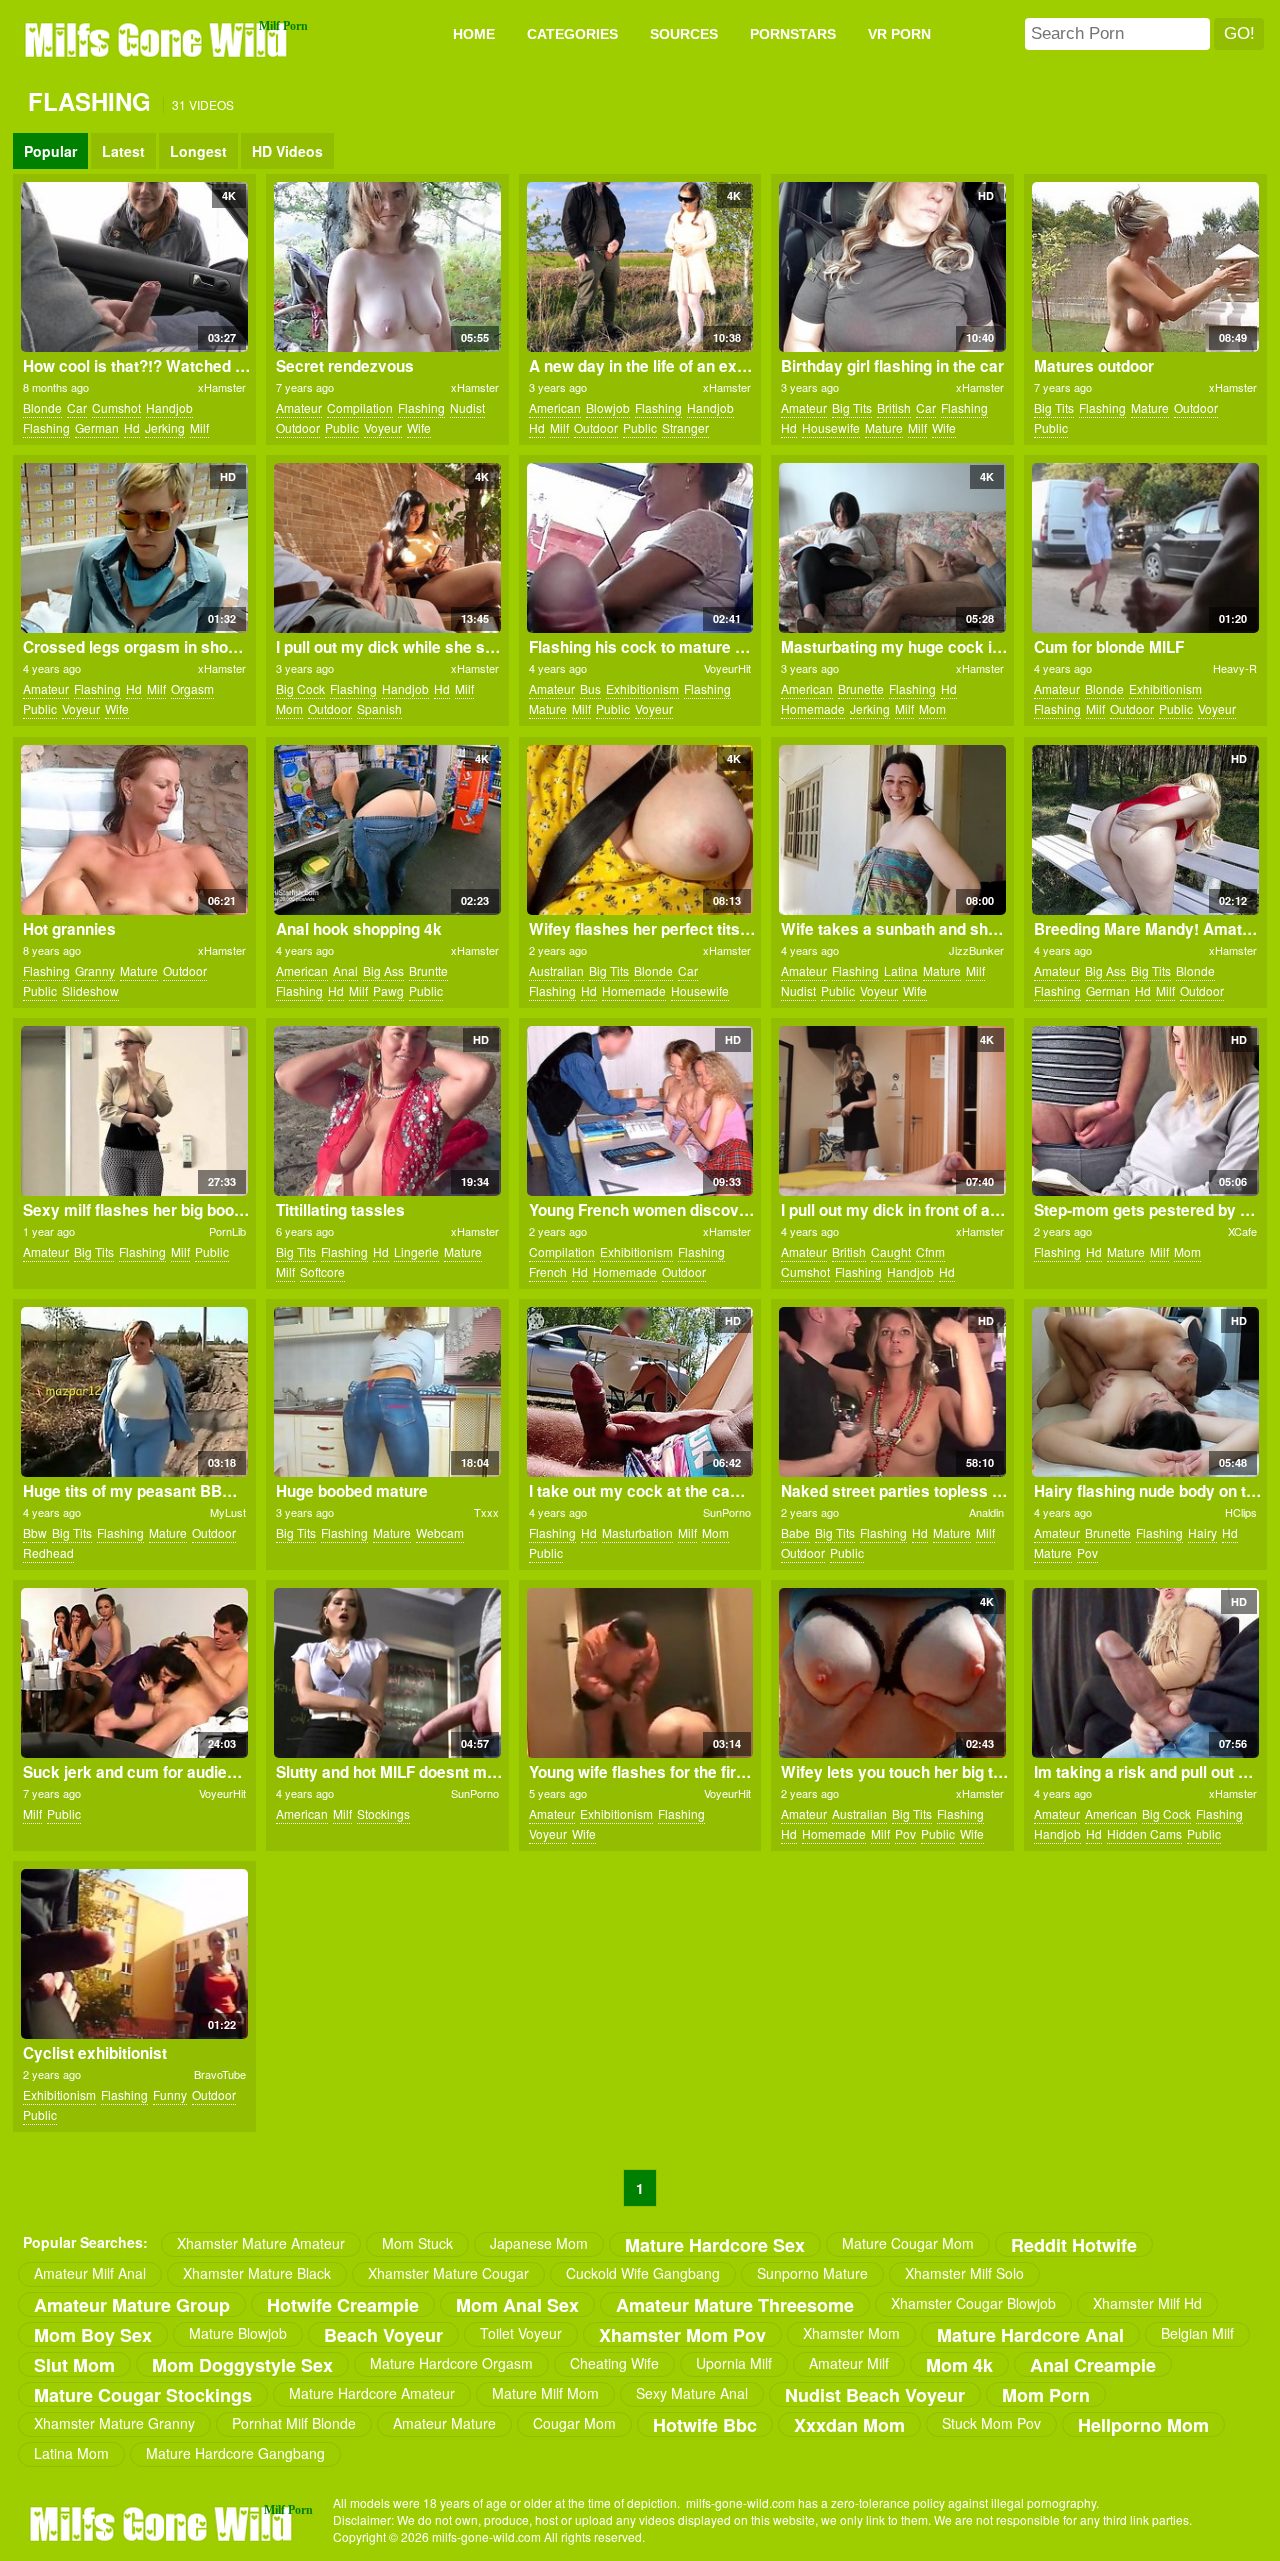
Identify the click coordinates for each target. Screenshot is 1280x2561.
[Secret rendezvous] (387, 267)
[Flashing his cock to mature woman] (640, 548)
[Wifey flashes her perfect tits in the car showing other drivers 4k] (640, 830)
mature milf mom (545, 2393)
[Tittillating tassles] (387, 1111)
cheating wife (614, 2363)
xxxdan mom (849, 2424)
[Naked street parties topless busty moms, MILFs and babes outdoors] (892, 1392)
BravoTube (220, 2074)
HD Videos (287, 151)
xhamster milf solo (964, 2273)
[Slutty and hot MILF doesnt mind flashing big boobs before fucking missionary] (387, 1673)
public (342, 427)
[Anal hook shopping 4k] (387, 830)
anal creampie (1093, 2364)
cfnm (930, 1251)
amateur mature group (132, 2304)
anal (345, 970)
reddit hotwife (1074, 2244)
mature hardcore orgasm (451, 2363)
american (555, 407)
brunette (861, 688)
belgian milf (1197, 2333)
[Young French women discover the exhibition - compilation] (640, 1111)
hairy (1202, 1532)
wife (419, 427)
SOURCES (684, 34)
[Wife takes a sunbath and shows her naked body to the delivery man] (892, 830)
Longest (198, 151)
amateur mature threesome (735, 2304)
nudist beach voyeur (875, 2394)
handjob (169, 407)
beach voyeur (383, 2334)
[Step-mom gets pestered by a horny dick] (1145, 1111)
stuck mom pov (991, 2423)
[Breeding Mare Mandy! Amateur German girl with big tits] (1145, 830)
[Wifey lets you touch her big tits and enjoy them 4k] (892, 1673)
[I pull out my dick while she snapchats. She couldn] (387, 548)
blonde (42, 407)
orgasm (192, 688)
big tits (852, 407)
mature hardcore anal (1030, 2334)
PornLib (227, 1231)
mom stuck (417, 2243)
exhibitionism (642, 688)
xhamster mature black (257, 2273)
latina (901, 970)
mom (289, 708)
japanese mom (539, 2243)
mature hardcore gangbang (235, 2453)
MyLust (228, 1512)
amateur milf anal (90, 2273)
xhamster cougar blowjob (973, 2303)
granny (95, 970)
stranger (685, 427)
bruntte (428, 970)
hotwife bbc (705, 2424)
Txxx (486, 1512)
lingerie (416, 1251)
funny (170, 2094)
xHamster (222, 387)
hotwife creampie (343, 2304)
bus (590, 688)
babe (795, 1532)
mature (884, 427)
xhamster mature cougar (448, 2273)
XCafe (1242, 1231)
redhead (48, 1552)
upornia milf (734, 2363)
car (77, 407)
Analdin (986, 1512)
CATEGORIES (572, 34)
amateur (299, 407)
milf (199, 427)
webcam (440, 1532)
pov (1087, 1552)
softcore (322, 1271)
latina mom (71, 2453)
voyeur (383, 427)
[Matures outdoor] (1145, 267)
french (548, 1271)
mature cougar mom (908, 2243)
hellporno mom (1143, 2424)
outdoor (298, 427)
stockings (383, 1813)
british (894, 407)
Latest (123, 151)
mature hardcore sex (715, 2244)
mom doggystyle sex (242, 2364)
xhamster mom (851, 2333)
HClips (1241, 1512)
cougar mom (574, 2423)
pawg (388, 990)
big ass (383, 970)
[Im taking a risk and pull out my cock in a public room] (1145, 1673)
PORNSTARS (793, 34)
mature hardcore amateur (372, 2393)
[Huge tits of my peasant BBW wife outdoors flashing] (134, 1392)
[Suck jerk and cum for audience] (134, 1673)
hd (132, 427)
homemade (813, 708)
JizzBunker (976, 950)
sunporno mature (812, 2273)
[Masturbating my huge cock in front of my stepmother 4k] (892, 548)
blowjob (608, 407)
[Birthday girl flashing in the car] (892, 267)
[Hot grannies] (134, 830)
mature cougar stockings (143, 2394)
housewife (831, 427)
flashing (46, 427)
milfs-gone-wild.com (163, 2523)
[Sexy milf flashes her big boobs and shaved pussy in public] (134, 1111)
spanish (379, 708)
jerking (165, 427)
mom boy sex (93, 2334)
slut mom (74, 2364)
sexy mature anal (692, 2393)
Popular (50, 151)
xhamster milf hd (1147, 2303)
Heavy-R (1235, 668)
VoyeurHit (727, 668)
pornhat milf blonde (294, 2423)
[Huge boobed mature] (387, 1392)
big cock (300, 688)
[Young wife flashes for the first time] (640, 1673)
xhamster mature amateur (261, 2243)
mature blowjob (238, 2333)
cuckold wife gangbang (643, 2273)
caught (891, 1251)
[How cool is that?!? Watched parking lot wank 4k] (134, 267)
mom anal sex (517, 2304)
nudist (467, 407)
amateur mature (444, 2423)
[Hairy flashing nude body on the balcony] (1145, 1392)
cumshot (116, 407)
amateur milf (849, 2363)
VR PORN (899, 34)
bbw (35, 1532)
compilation (360, 407)
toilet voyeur (521, 2333)
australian (556, 970)
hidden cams (1144, 1833)
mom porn (1046, 2394)
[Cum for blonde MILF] (1145, 548)
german (97, 427)
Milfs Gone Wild (158, 39)
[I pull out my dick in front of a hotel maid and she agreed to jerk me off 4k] (892, 1111)
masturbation (637, 1532)
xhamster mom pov (682, 2334)
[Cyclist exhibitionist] (134, 1954)
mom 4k (959, 2364)
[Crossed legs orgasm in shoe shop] (134, 548)
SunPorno (727, 1512)
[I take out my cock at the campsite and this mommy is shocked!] (640, 1392)
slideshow (90, 990)
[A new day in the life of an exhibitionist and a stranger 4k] (640, 267)
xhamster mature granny (114, 2423)
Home (474, 34)
